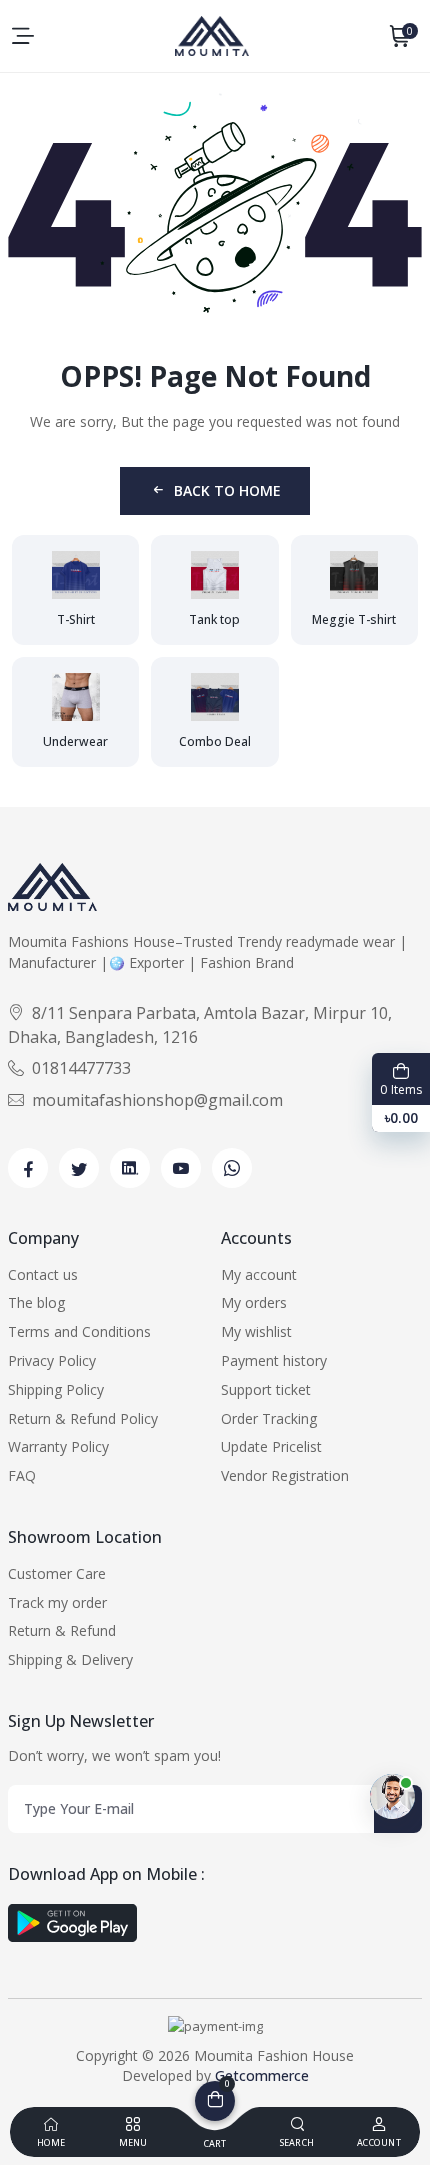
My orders (254, 1302)
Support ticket (266, 1389)
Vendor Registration (285, 1475)
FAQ (22, 1475)
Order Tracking (269, 1418)
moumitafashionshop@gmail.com (157, 1100)
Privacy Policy (52, 1360)
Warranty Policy (58, 1446)
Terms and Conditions (79, 1331)
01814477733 (81, 1068)
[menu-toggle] (23, 36)
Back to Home (227, 490)
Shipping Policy (56, 1389)
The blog (36, 1302)
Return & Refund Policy (83, 1418)
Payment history (274, 1360)
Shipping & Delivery (70, 1659)
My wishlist (256, 1331)
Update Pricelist (271, 1446)
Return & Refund (62, 1630)
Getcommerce (262, 2075)
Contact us (43, 1274)
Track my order (57, 1602)
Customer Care (57, 1573)
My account (259, 1274)
